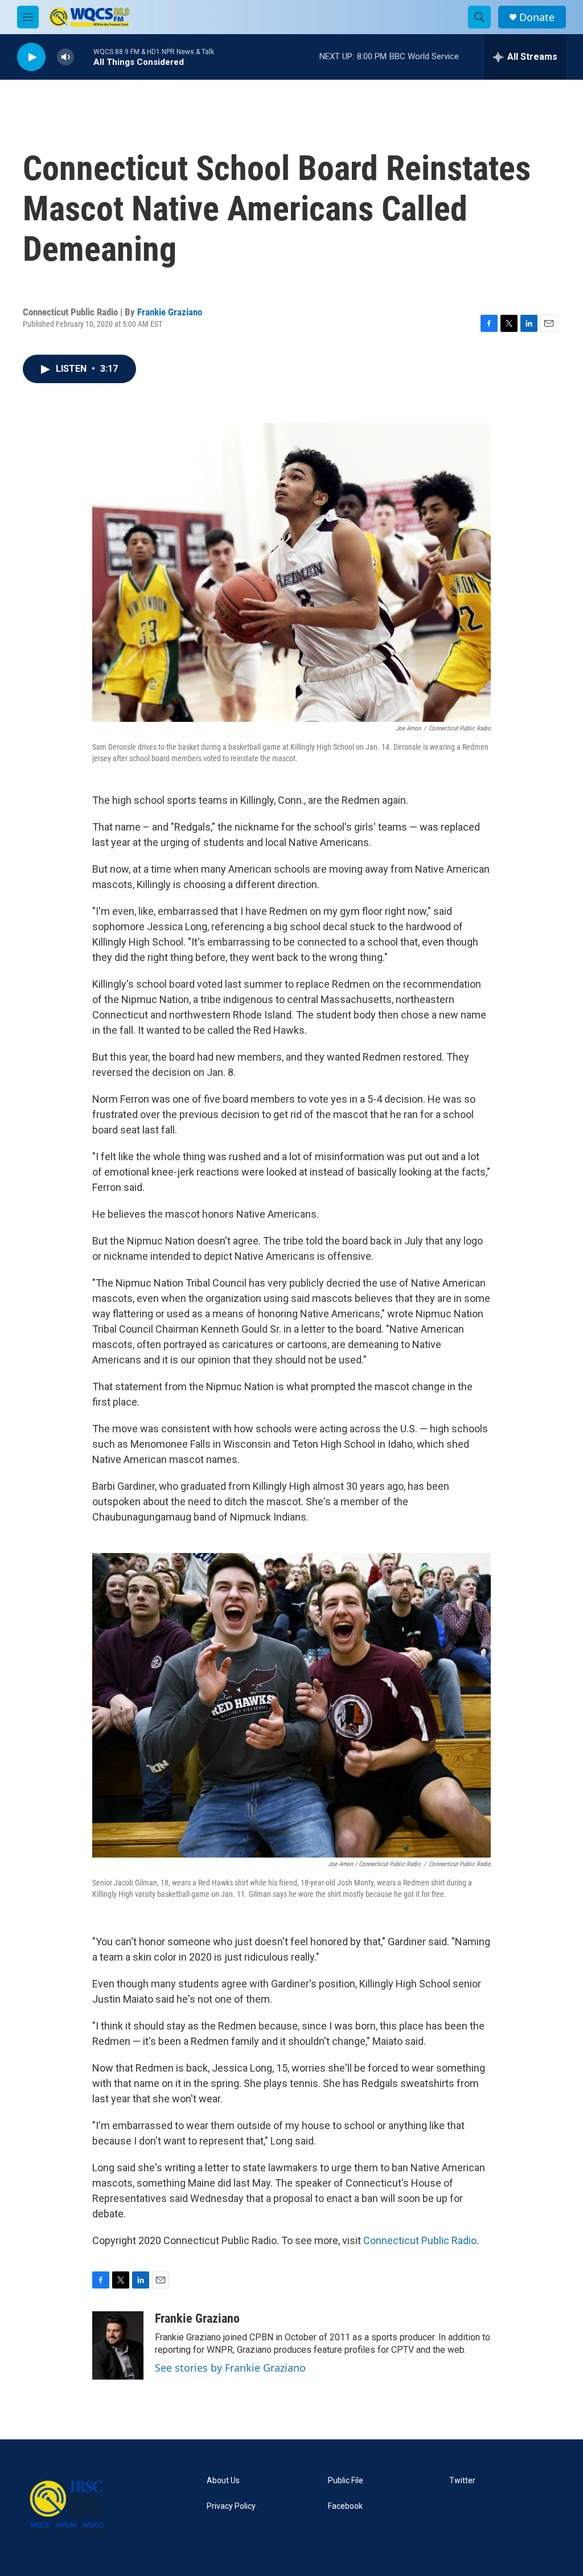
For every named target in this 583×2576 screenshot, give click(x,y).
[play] (31, 57)
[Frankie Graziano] (118, 2345)
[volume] (65, 57)
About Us (223, 2481)
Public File (346, 2481)
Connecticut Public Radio (420, 2240)
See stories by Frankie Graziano (230, 2368)
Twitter (462, 2481)
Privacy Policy (231, 2506)
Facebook (345, 2506)
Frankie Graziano (170, 312)
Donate (537, 17)
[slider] (84, 57)
